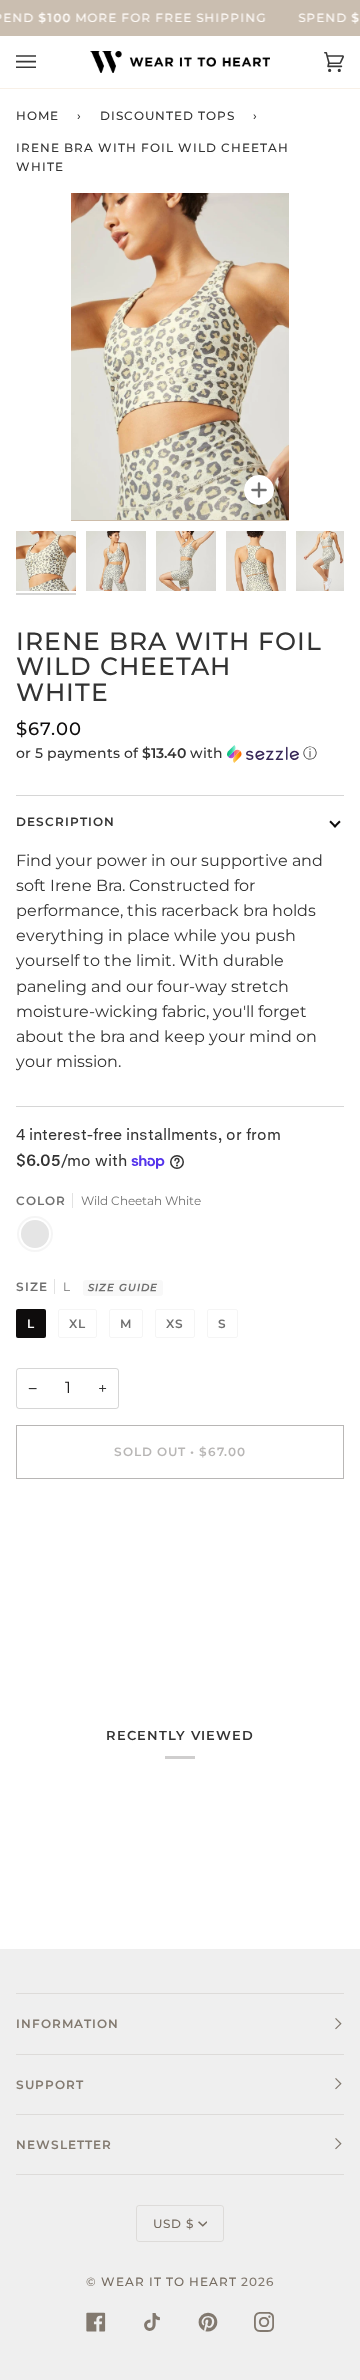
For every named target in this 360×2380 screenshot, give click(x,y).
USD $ (173, 2223)
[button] (180, 753)
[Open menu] (46, 62)
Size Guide (123, 1287)
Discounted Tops (167, 115)
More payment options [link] (108, 1576)
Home (37, 115)
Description (65, 821)
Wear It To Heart (169, 2281)
